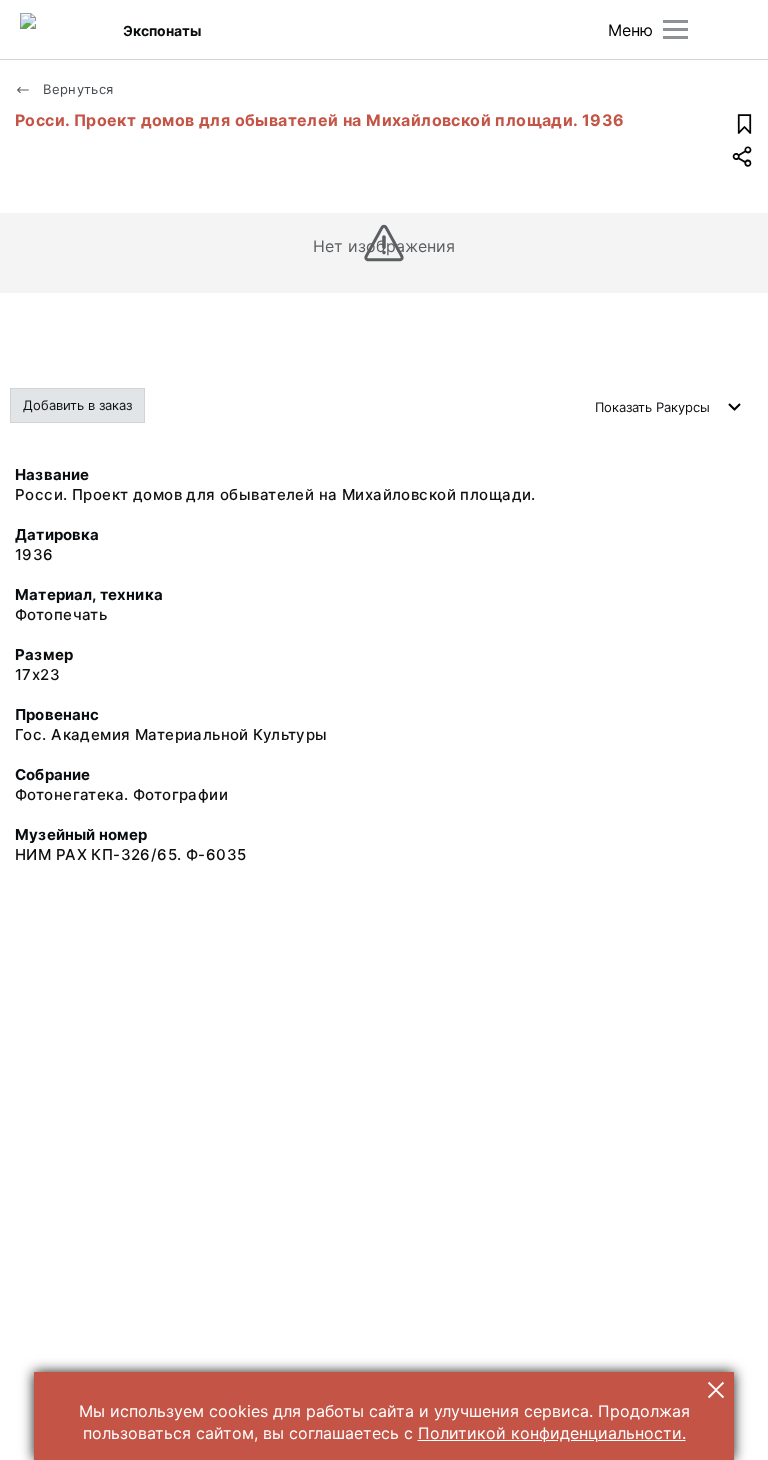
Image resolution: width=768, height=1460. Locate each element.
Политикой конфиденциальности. (552, 1433)
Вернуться (76, 89)
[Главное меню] (675, 29)
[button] (716, 1390)
